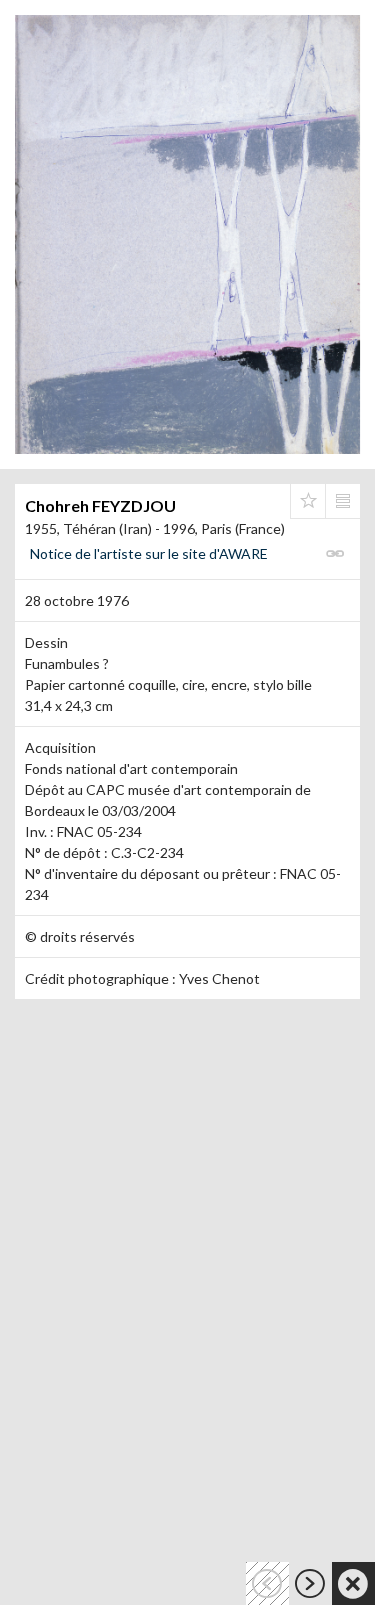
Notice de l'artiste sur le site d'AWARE (149, 553)
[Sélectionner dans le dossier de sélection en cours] (308, 501)
